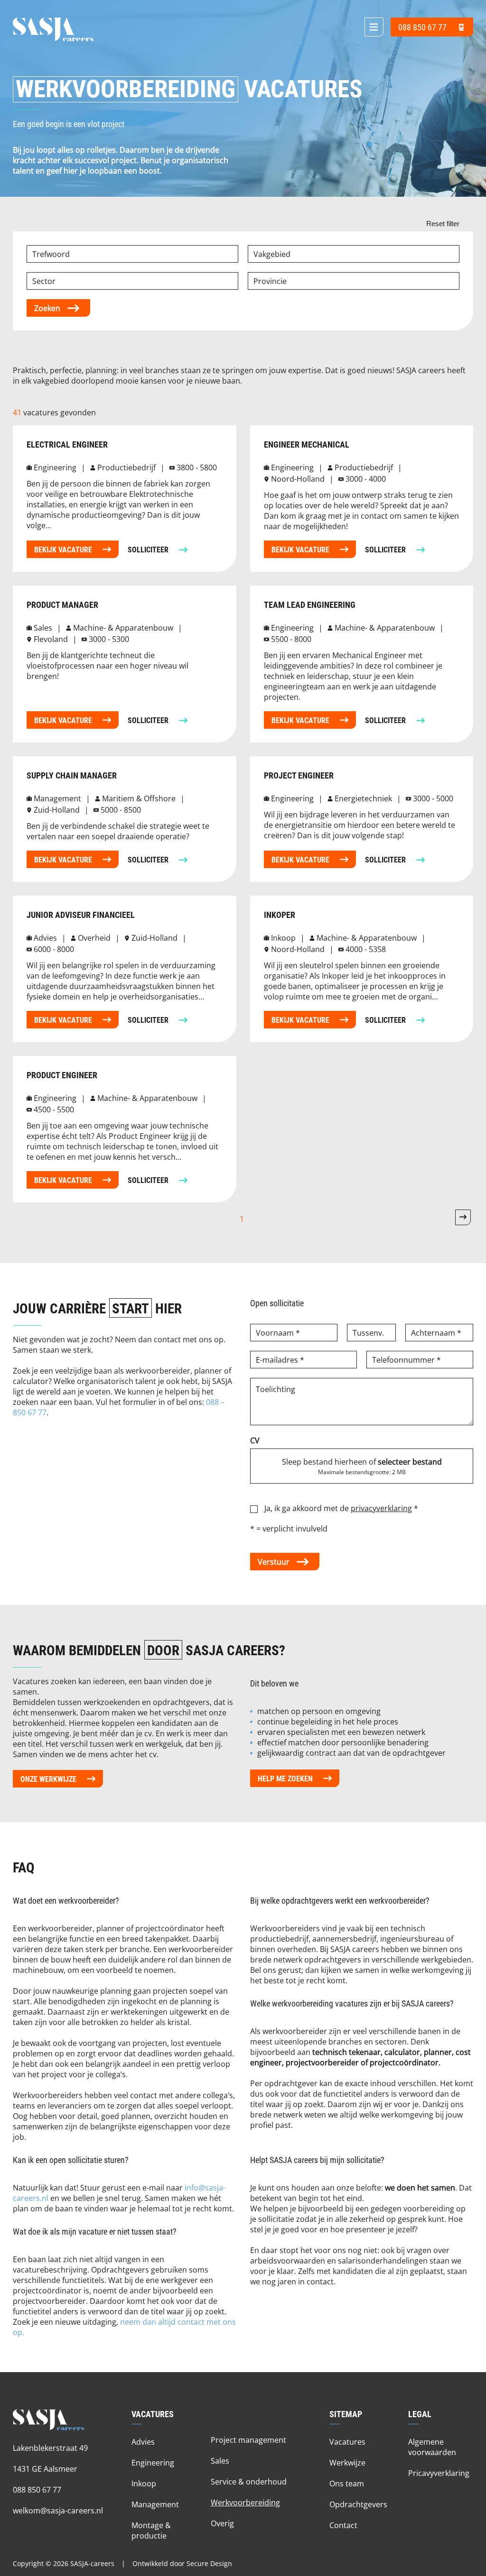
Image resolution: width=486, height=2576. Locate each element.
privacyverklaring (381, 1508)
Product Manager (62, 605)
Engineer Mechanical (307, 445)
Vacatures (347, 2442)
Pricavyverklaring (439, 2473)
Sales (220, 2461)
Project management (248, 2440)
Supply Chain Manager (72, 775)
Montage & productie (151, 2530)
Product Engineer (62, 1075)
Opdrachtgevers (358, 2504)
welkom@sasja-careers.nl (58, 2510)
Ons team (347, 2483)
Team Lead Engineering (310, 605)
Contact (343, 2525)
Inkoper (280, 915)
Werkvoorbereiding (245, 2502)
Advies (143, 2442)
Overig (222, 2523)
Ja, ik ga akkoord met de (341, 1508)
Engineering (153, 2462)
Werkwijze (347, 2462)
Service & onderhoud (249, 2481)
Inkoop (144, 2483)
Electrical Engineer (67, 445)
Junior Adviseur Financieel (81, 915)
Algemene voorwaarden (432, 2447)
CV (255, 1440)
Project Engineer (299, 775)
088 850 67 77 (37, 2489)
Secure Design (209, 2563)
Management (155, 2504)
